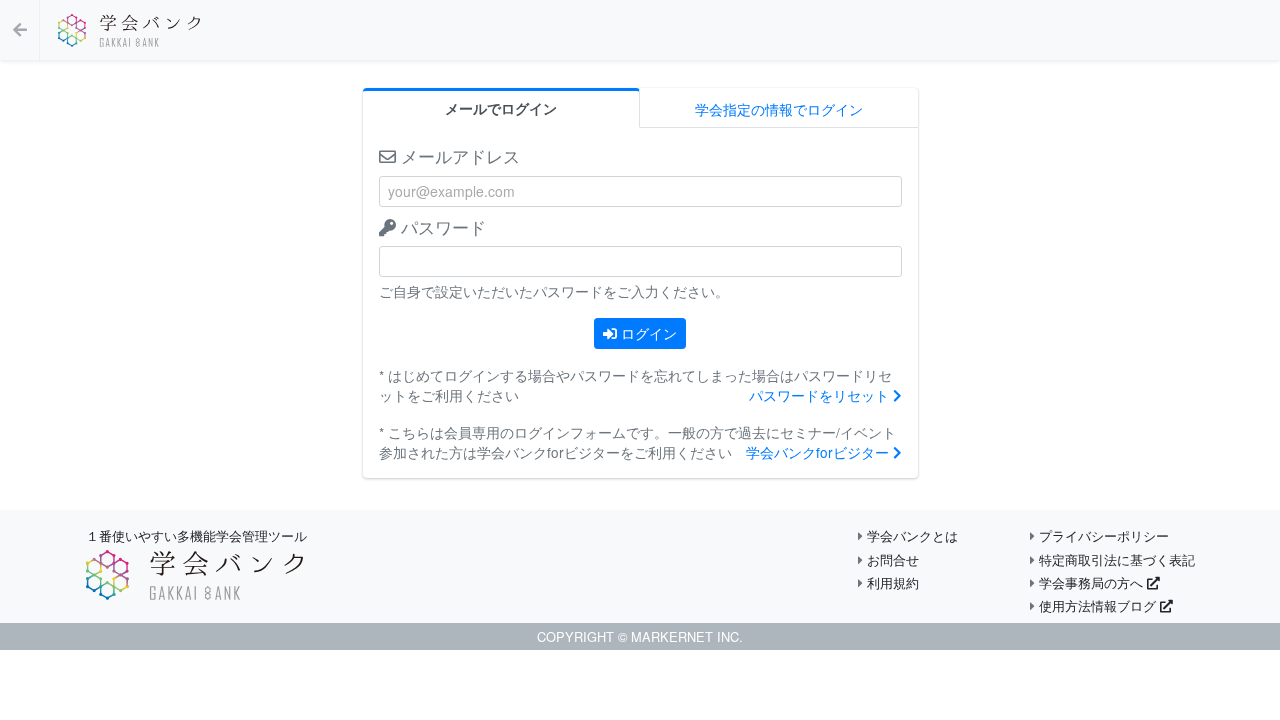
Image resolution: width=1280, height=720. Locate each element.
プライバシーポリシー (1102, 535)
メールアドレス (458, 155)
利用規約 (891, 582)
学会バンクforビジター (819, 452)
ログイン (647, 333)
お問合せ (891, 559)
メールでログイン (501, 108)
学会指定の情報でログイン (779, 109)
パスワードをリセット (821, 395)
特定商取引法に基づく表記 (1115, 559)
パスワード (441, 226)
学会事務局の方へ (1091, 582)
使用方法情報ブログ (1097, 605)
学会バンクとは (910, 535)
